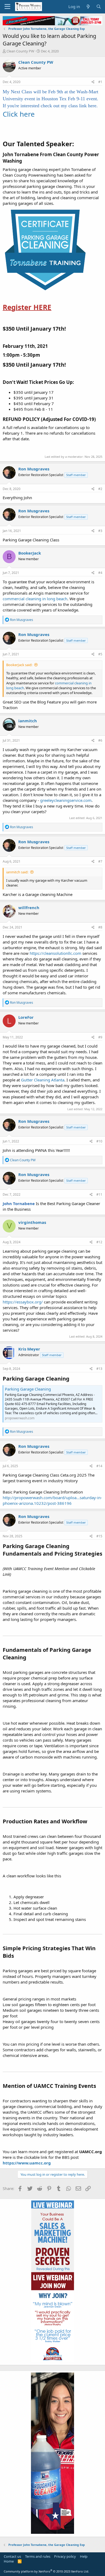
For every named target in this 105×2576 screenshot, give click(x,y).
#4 (100, 573)
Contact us (12, 2556)
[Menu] (7, 7)
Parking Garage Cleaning (28, 1389)
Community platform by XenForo (46, 2571)
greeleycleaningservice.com (66, 800)
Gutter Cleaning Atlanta (43, 1080)
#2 (100, 489)
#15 (99, 1536)
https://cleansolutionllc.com (55, 953)
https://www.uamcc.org (27, 2163)
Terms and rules (38, 2556)
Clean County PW (20, 51)
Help (84, 2556)
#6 (100, 740)
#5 (100, 654)
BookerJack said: (19, 665)
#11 (99, 1194)
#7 (100, 861)
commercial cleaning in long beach (35, 599)
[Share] (93, 82)
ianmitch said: (17, 872)
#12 (99, 1242)
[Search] (99, 7)
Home (9, 2561)
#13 (99, 1369)
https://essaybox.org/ (23, 1302)
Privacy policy (65, 2556)
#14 (99, 1466)
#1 (100, 82)
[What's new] (88, 7)
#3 (100, 531)
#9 (100, 1037)
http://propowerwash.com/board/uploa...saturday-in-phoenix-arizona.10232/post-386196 (52, 1500)
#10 (99, 1141)
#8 (100, 927)
